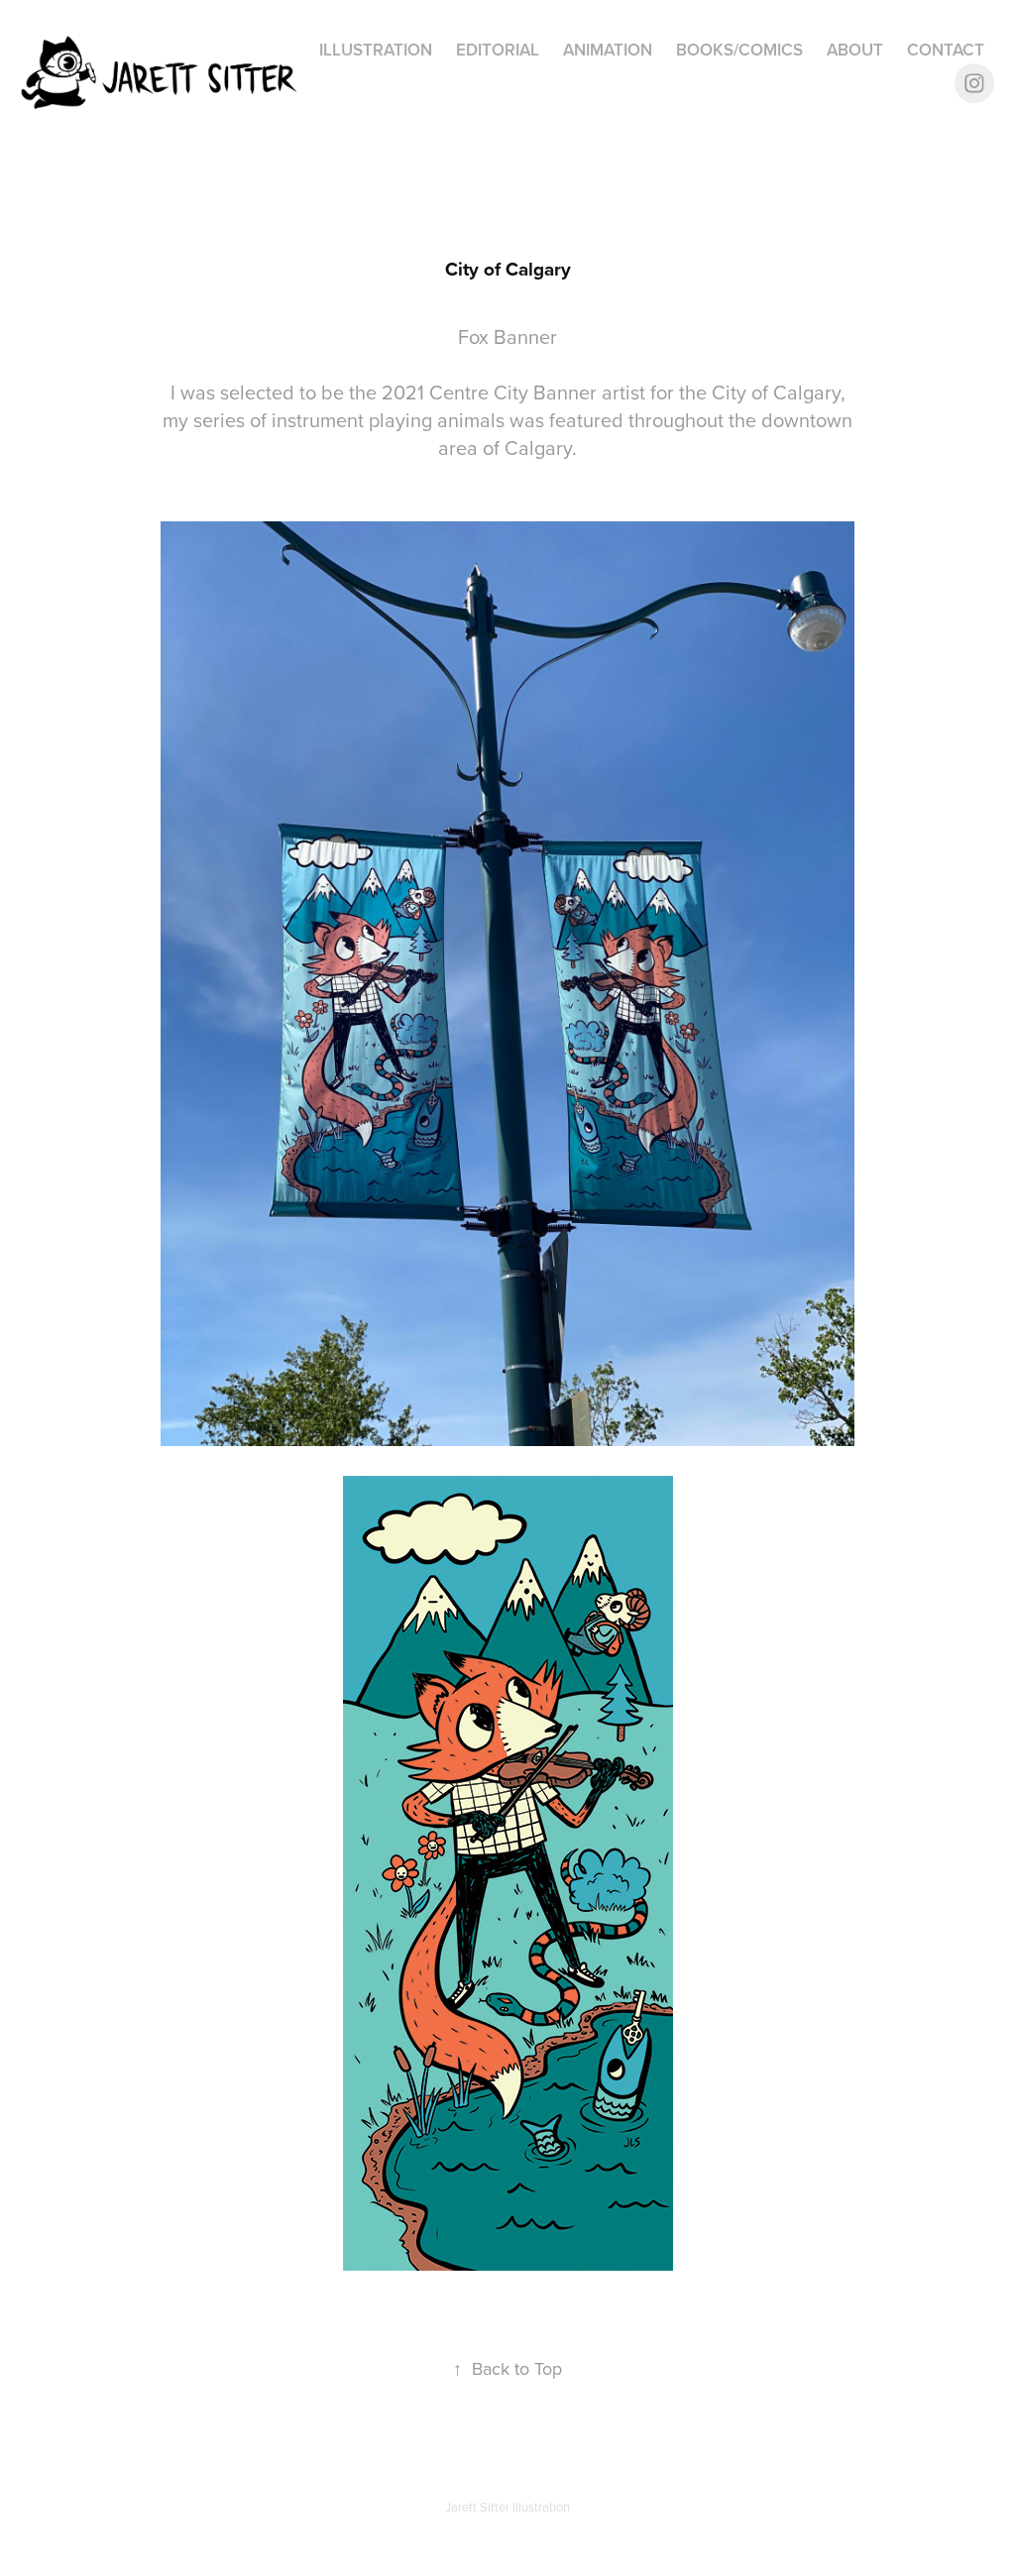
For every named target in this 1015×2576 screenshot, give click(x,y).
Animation (608, 50)
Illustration (376, 50)
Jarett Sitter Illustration (507, 2507)
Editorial (498, 50)
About (855, 50)
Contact (946, 50)
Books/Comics (739, 50)
